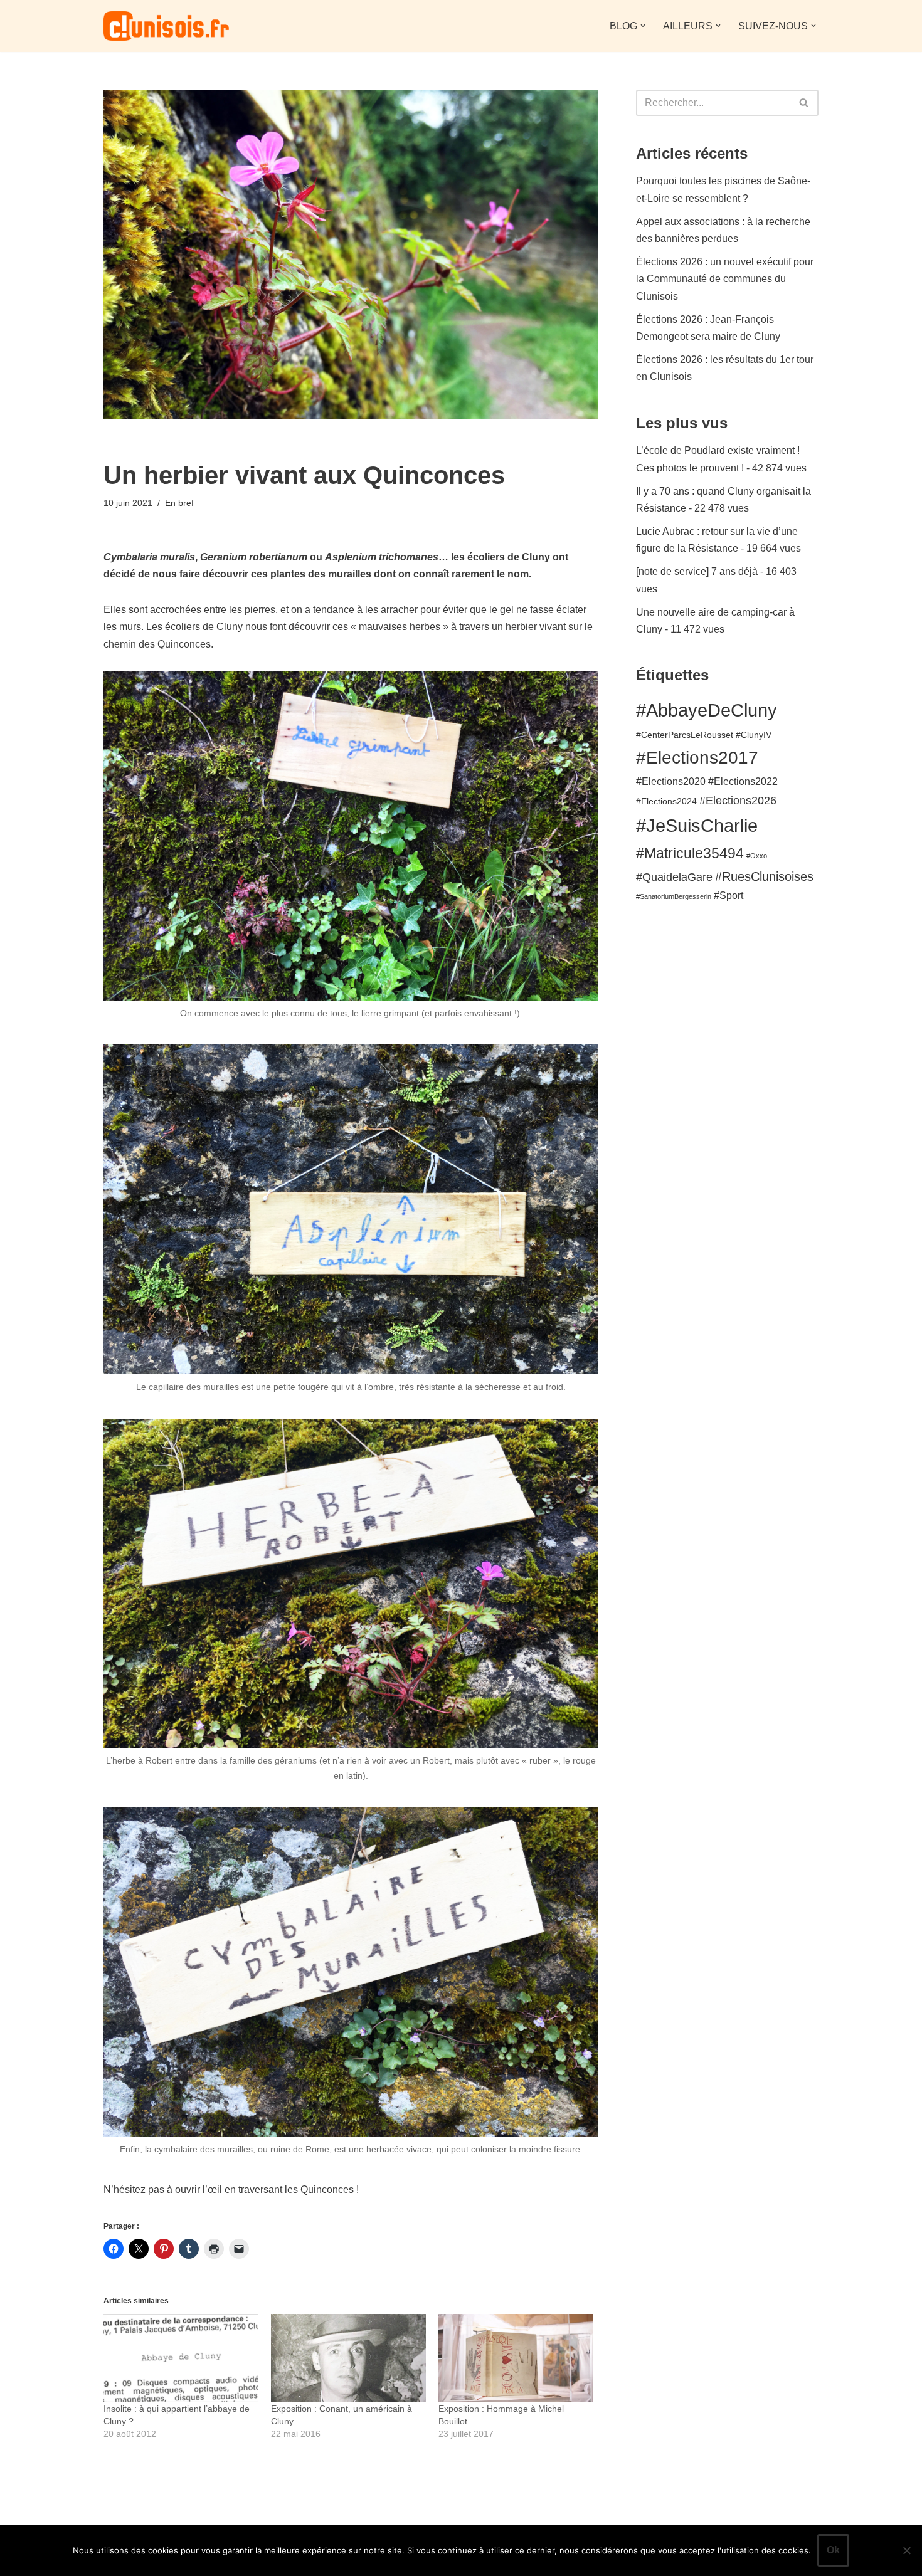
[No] (906, 2550)
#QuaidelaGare (674, 877)
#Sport (729, 895)
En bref (179, 503)
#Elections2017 (697, 758)
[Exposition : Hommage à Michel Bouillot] (516, 2358)
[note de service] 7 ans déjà (697, 571)
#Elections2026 (738, 800)
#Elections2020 (671, 781)
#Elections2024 (666, 802)
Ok (833, 2550)
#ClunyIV (754, 735)
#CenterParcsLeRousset (685, 735)
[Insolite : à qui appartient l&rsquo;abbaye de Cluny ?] (181, 2358)
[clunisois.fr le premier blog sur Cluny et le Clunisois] (166, 26)
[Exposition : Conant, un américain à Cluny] (348, 2358)
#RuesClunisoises (764, 876)
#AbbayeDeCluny (707, 710)
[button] (643, 26)
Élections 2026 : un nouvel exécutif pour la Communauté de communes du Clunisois (725, 279)
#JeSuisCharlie (697, 825)
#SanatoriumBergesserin (674, 896)
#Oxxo (757, 856)
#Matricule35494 (690, 853)
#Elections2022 (743, 781)
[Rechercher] (804, 103)
